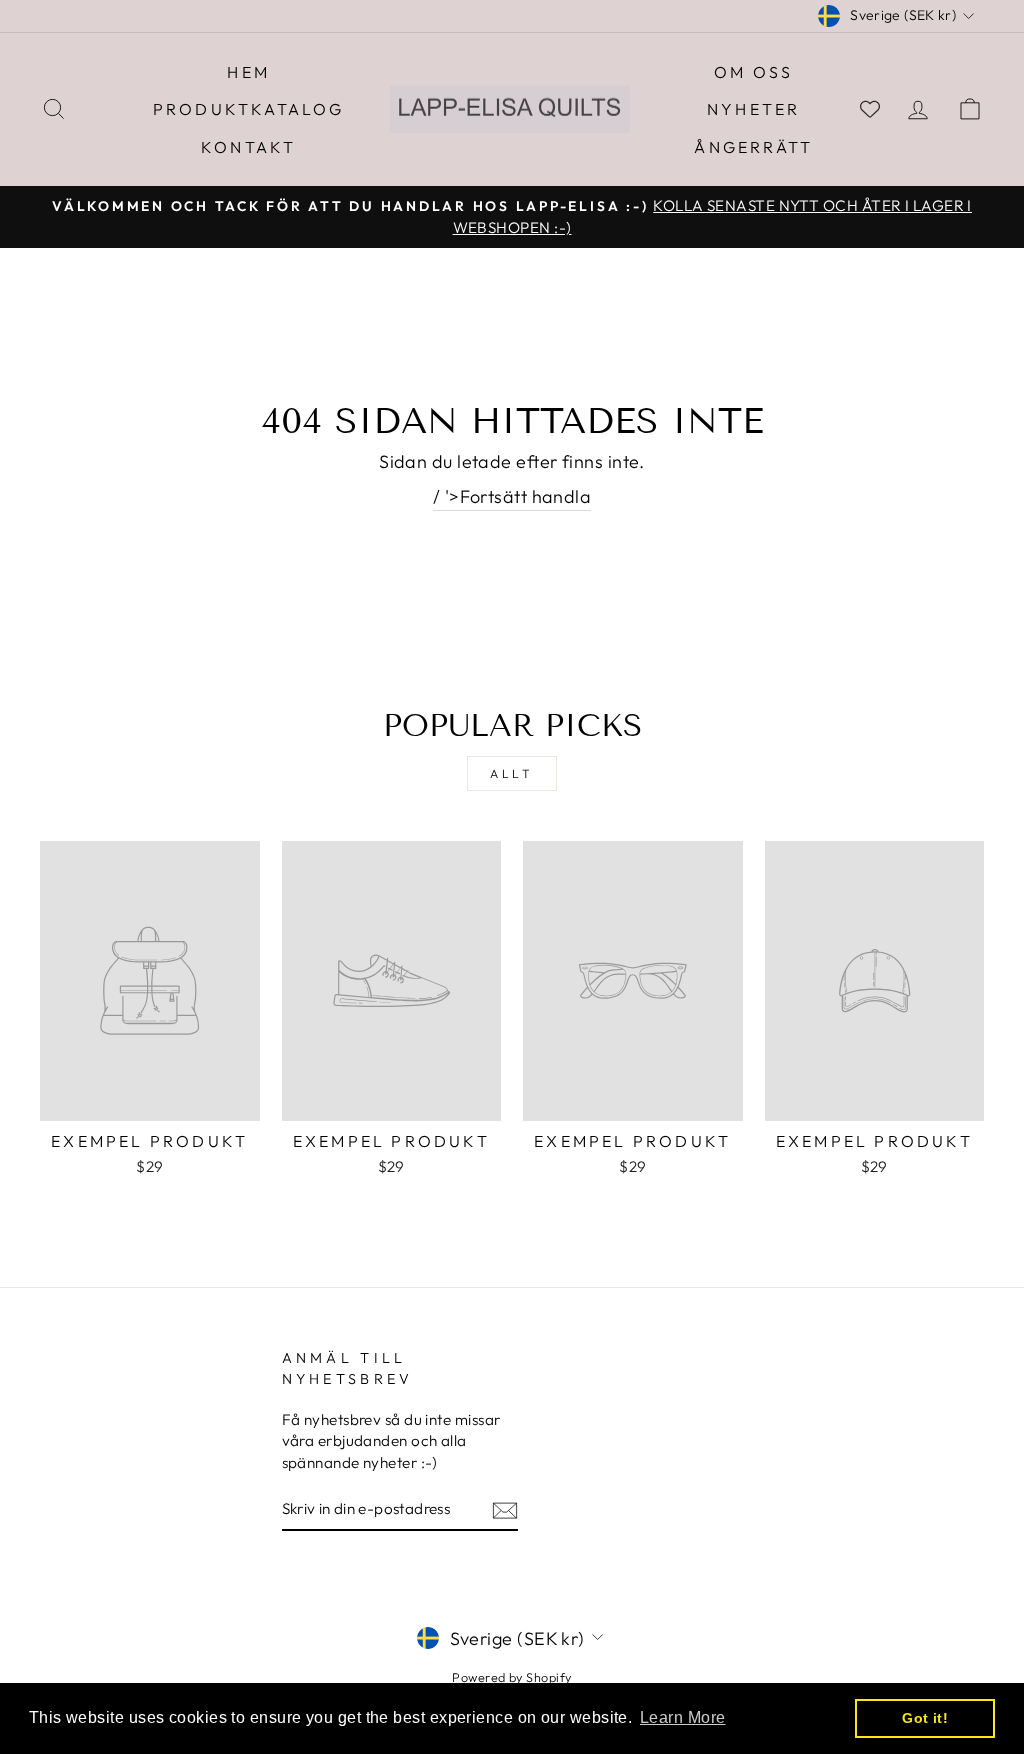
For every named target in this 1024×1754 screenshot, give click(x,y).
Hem (248, 72)
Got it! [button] (925, 1718)
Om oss (753, 72)
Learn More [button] (683, 1717)
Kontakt (248, 147)
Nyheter (753, 109)
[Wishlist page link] (870, 109)
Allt (511, 773)
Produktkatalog (249, 109)
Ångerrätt (753, 147)
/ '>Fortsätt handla (512, 496)
